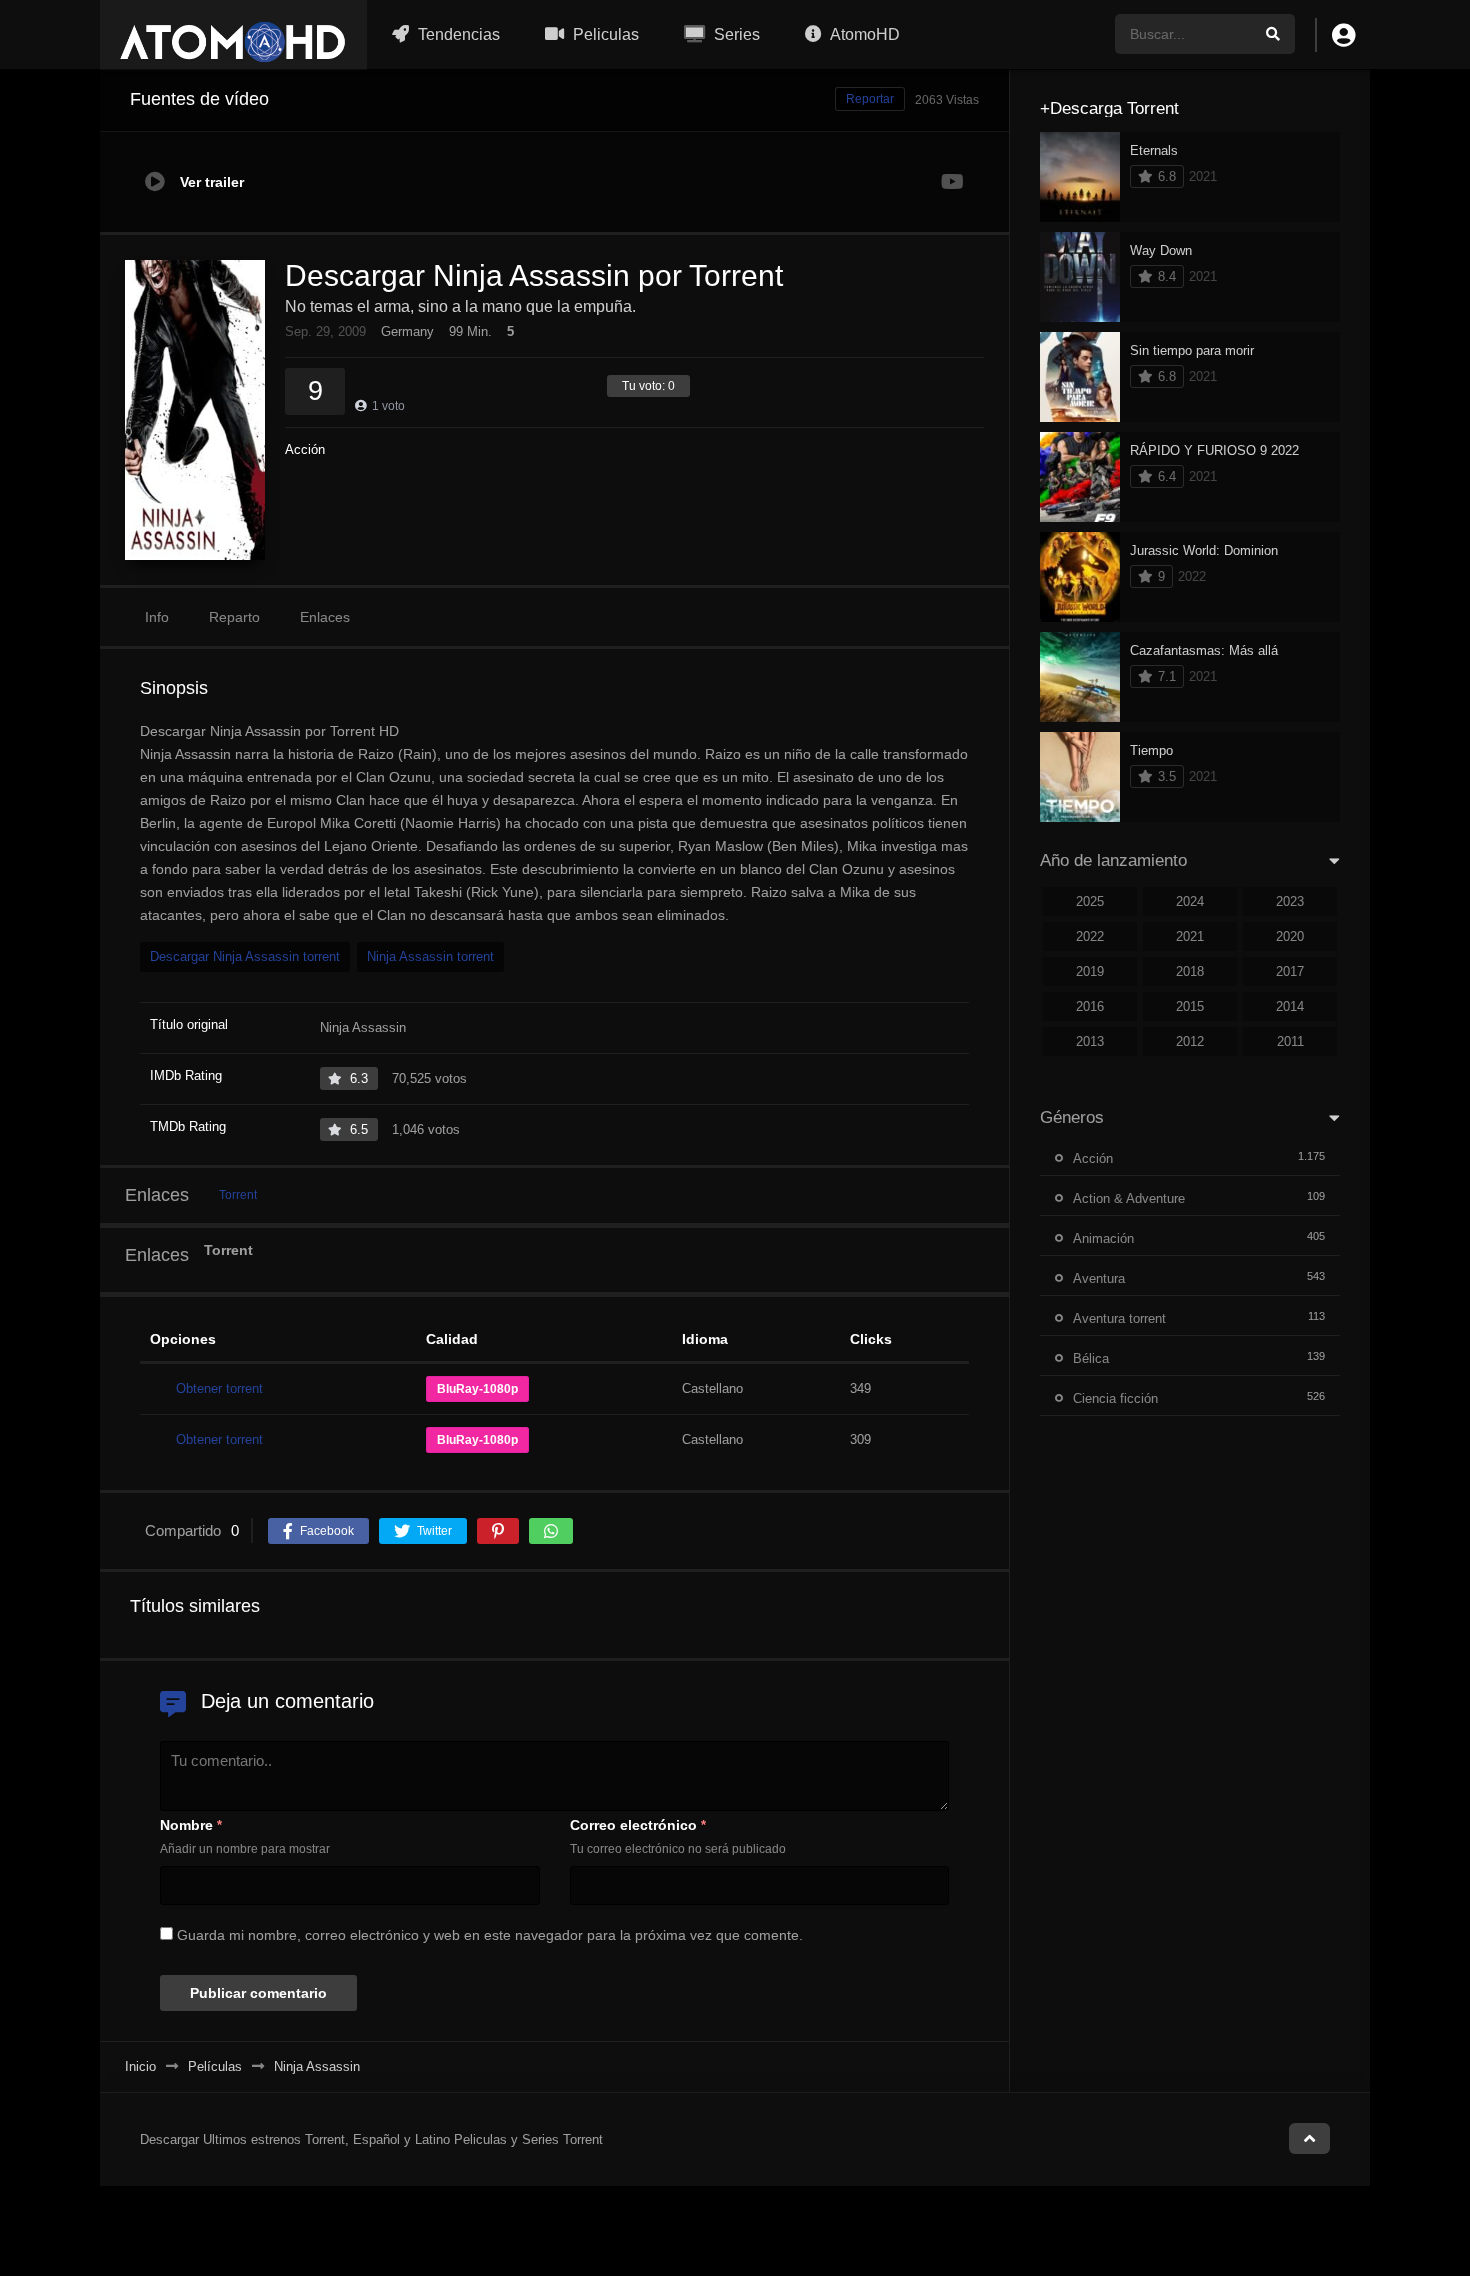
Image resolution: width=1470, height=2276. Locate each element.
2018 (1190, 971)
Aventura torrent (1119, 1318)
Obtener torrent (219, 1388)
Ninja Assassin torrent (430, 956)
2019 (1090, 971)
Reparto (234, 617)
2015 (1190, 1006)
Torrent (238, 1195)
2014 (1290, 1006)
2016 (1090, 1006)
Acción (305, 449)
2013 (1090, 1041)
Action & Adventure (1129, 1198)
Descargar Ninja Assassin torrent (245, 956)
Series (735, 34)
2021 (1190, 936)
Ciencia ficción (1115, 1398)
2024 (1190, 901)
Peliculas (604, 34)
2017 (1290, 971)
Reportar (870, 99)
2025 (1090, 901)
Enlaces (325, 617)
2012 (1190, 1041)
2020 (1290, 936)
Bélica (1091, 1358)
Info (157, 617)
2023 (1290, 901)
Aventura (1099, 1278)
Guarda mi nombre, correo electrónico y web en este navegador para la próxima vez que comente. (490, 1935)
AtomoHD (863, 34)
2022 (1090, 936)
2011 (1290, 1041)
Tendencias (457, 34)
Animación (1103, 1238)
